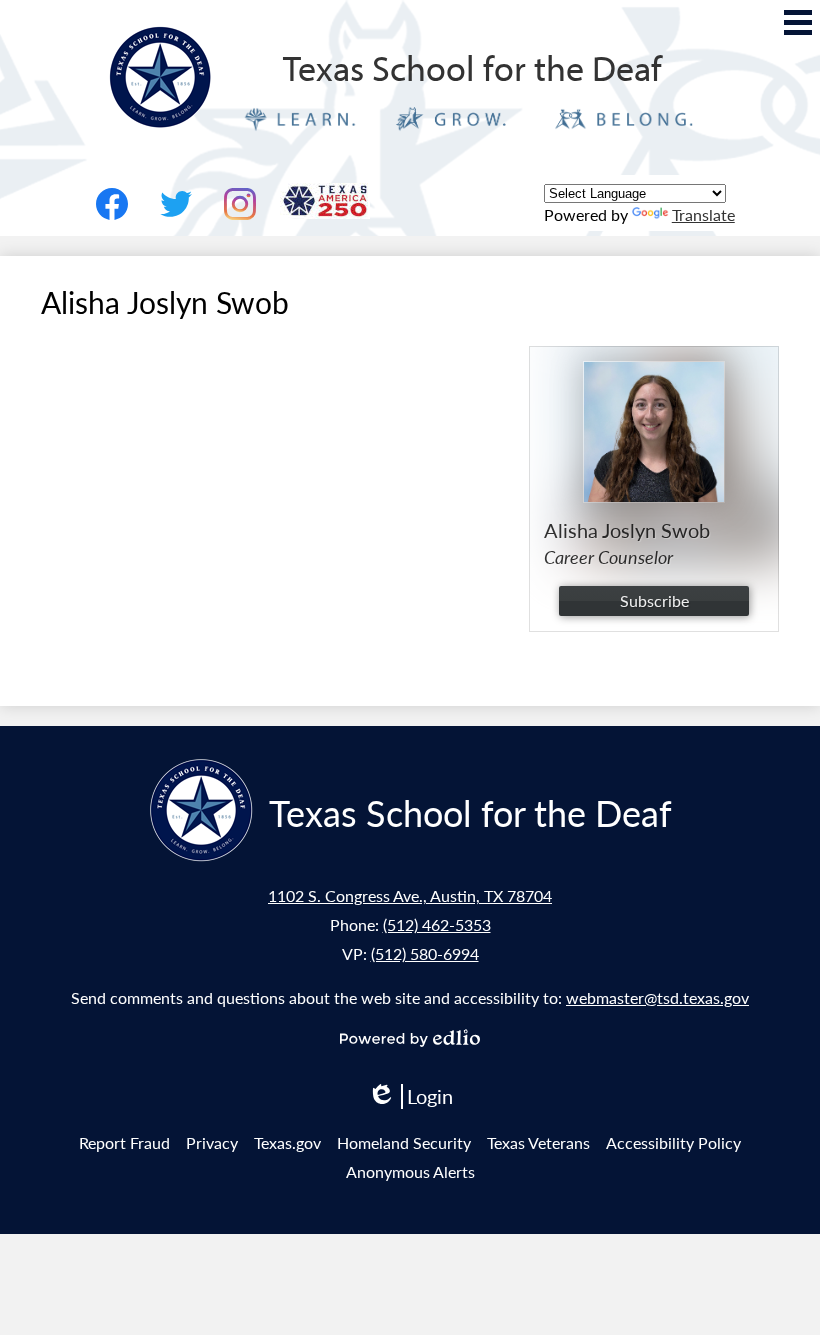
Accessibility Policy (673, 1142)
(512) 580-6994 (425, 953)
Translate (703, 214)
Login (410, 1096)
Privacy (212, 1142)
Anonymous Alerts (410, 1171)
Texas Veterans (538, 1142)
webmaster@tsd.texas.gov (657, 997)
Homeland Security (404, 1142)
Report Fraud (124, 1142)
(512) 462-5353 (437, 924)
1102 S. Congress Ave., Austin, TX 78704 (410, 895)
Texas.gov (287, 1142)
